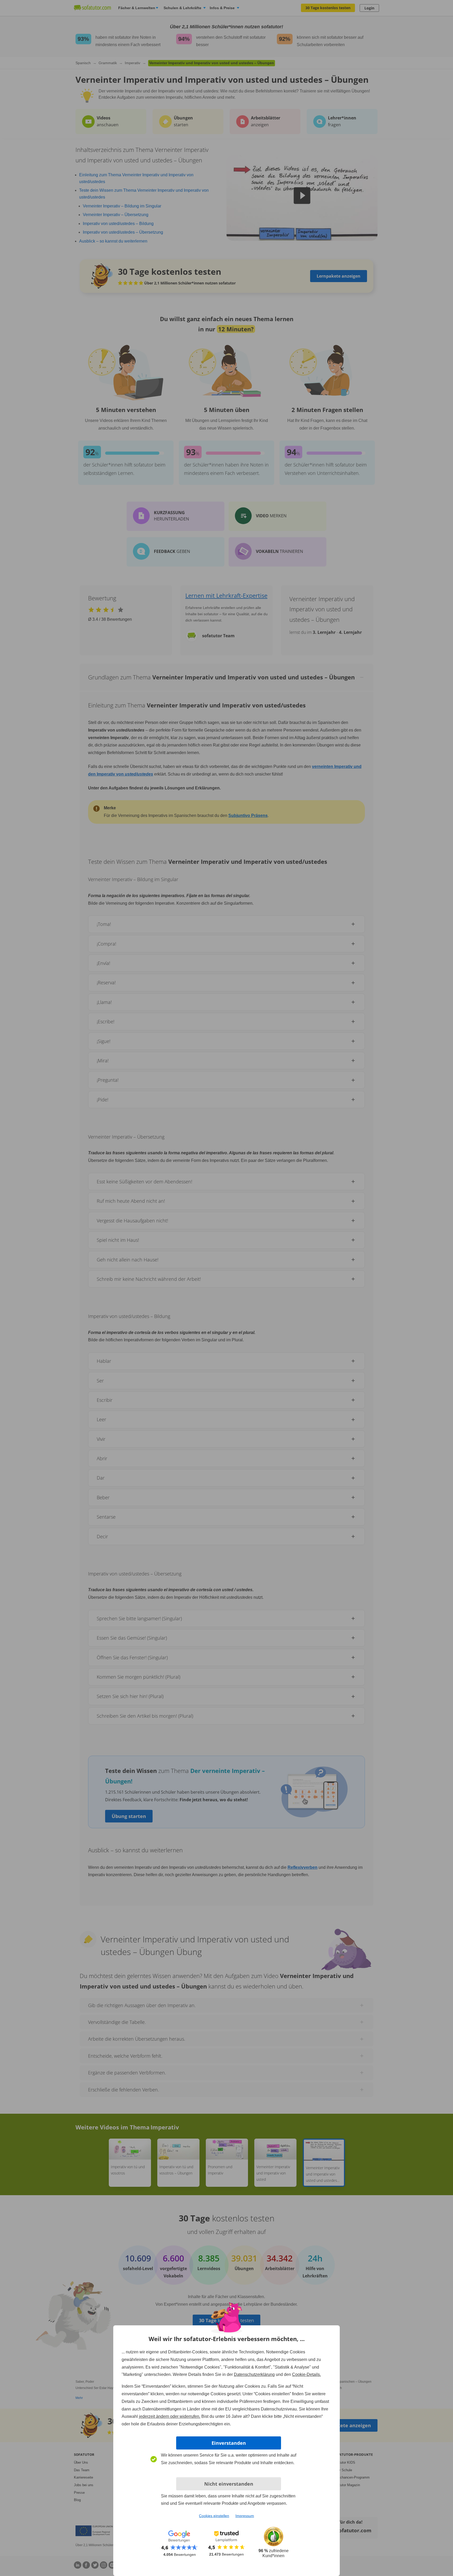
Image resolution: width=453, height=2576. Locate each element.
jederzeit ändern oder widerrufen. (170, 2416)
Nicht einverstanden (229, 2484)
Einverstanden (229, 2443)
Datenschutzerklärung (254, 2374)
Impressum (245, 2516)
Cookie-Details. (306, 2374)
